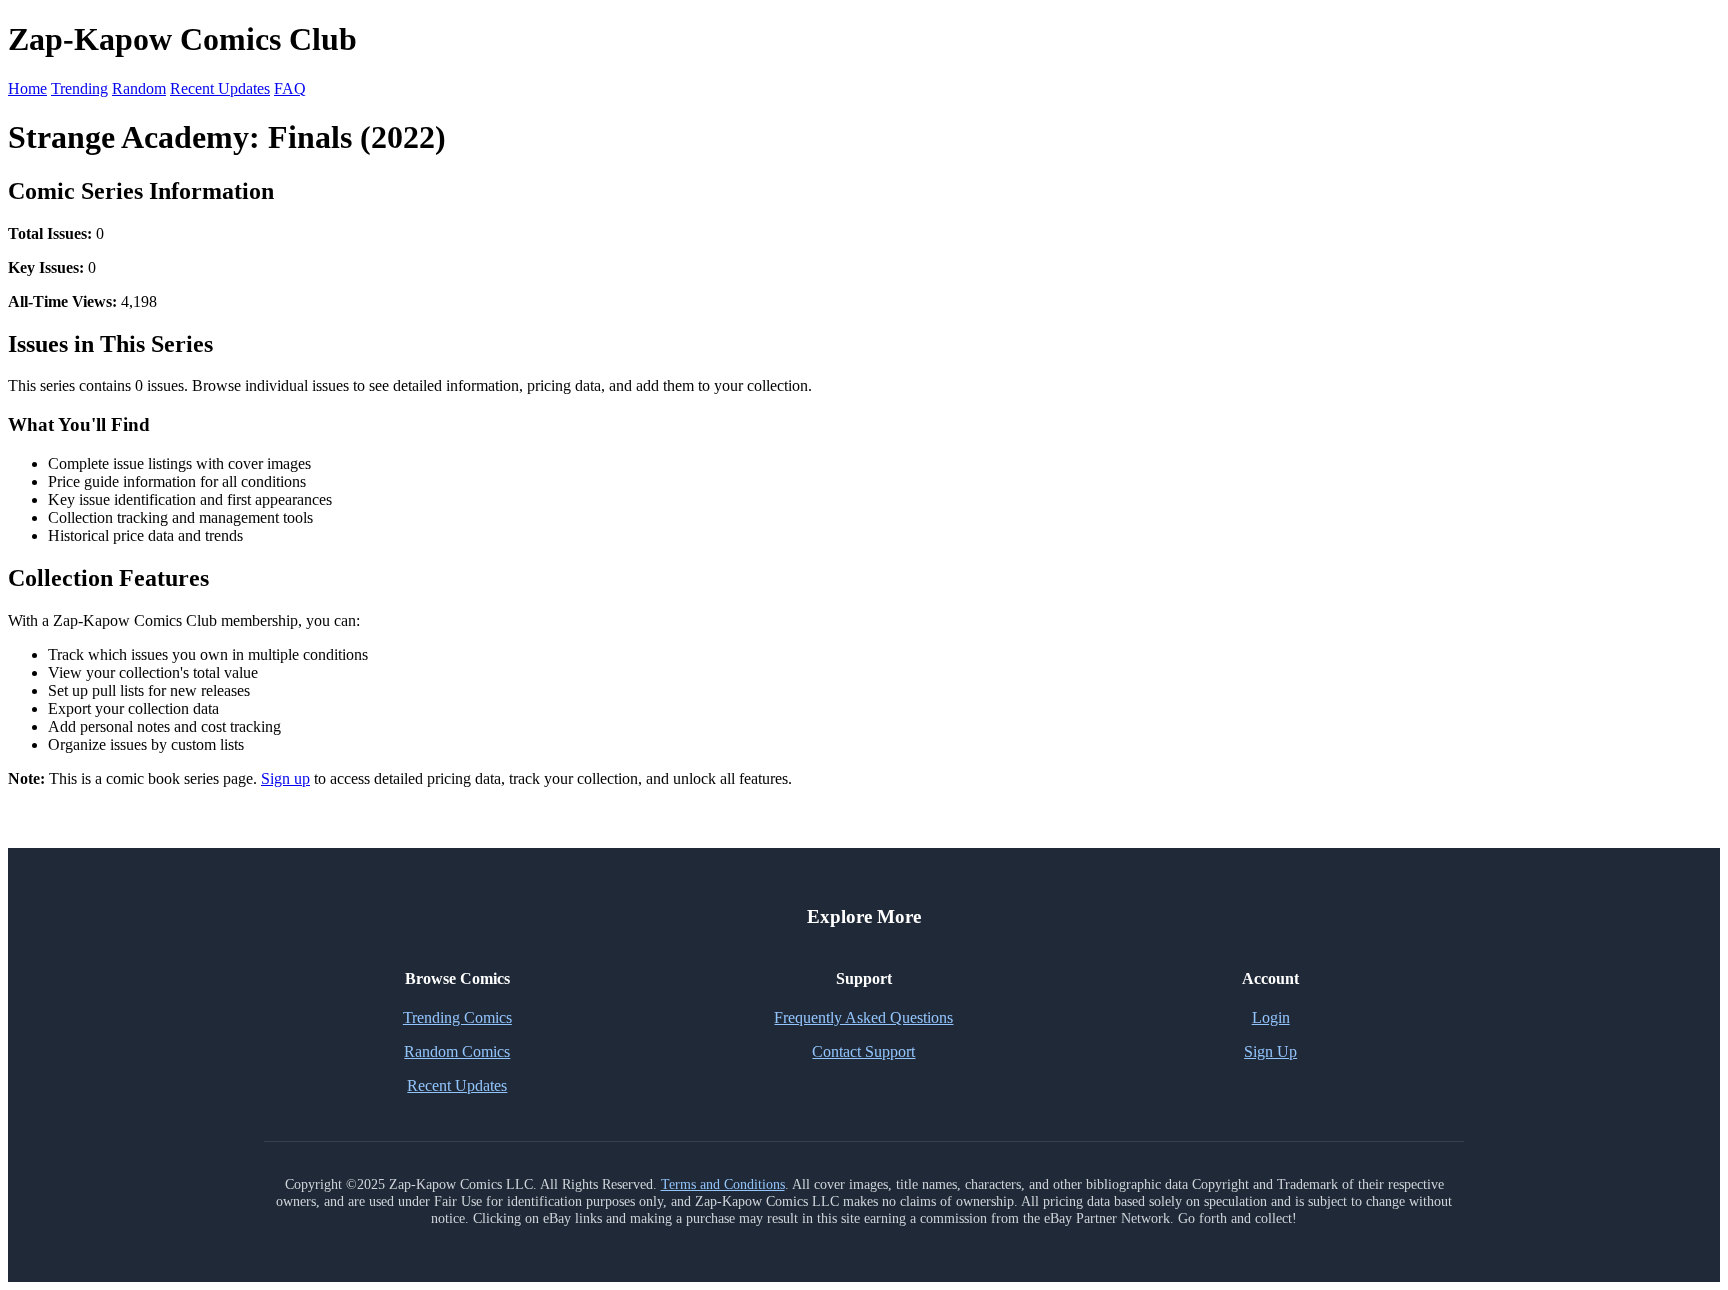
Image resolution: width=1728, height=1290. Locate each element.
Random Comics (457, 1051)
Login (1271, 1017)
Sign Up (1270, 1051)
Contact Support (863, 1051)
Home (27, 88)
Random (139, 88)
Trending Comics (457, 1017)
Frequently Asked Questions (863, 1017)
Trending (79, 88)
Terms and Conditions (723, 1184)
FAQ (290, 88)
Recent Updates (220, 88)
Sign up (285, 778)
